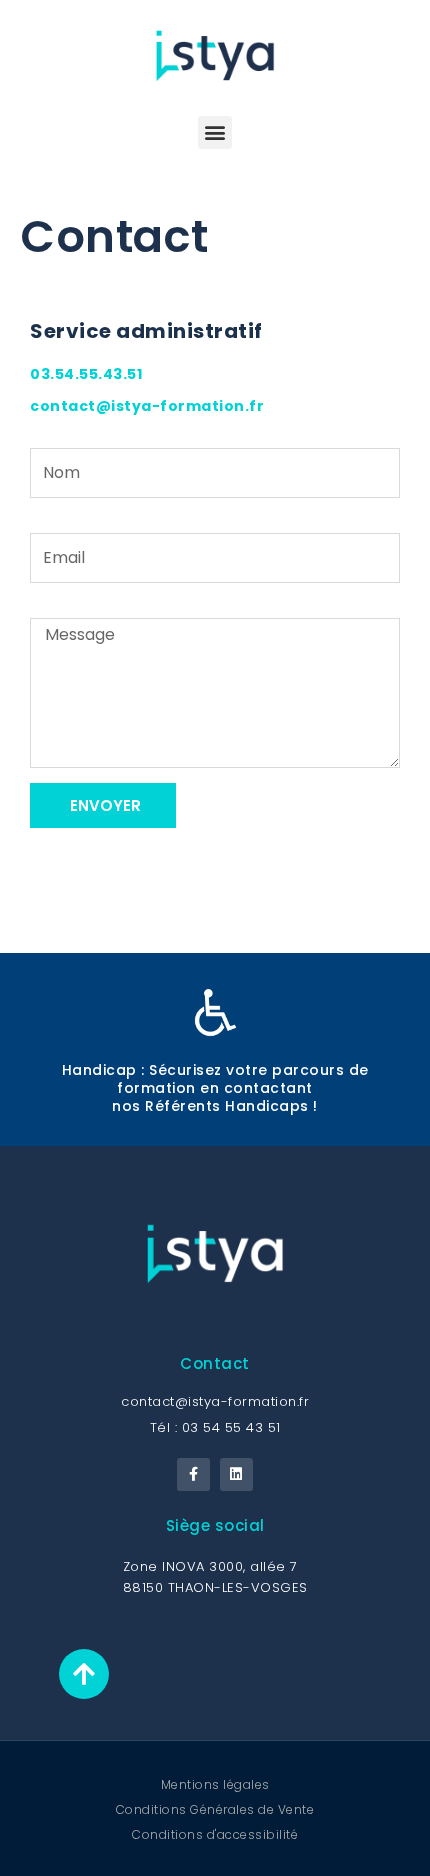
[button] (215, 132)
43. (115, 374)
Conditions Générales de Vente (215, 1809)
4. (71, 374)
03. (42, 374)
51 (134, 374)
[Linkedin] (237, 1475)
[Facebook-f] (194, 1475)
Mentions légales (215, 1784)
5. (96, 374)
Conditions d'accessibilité (215, 1834)
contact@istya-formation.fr (147, 406)
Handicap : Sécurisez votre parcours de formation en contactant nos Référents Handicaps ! (215, 1088)
